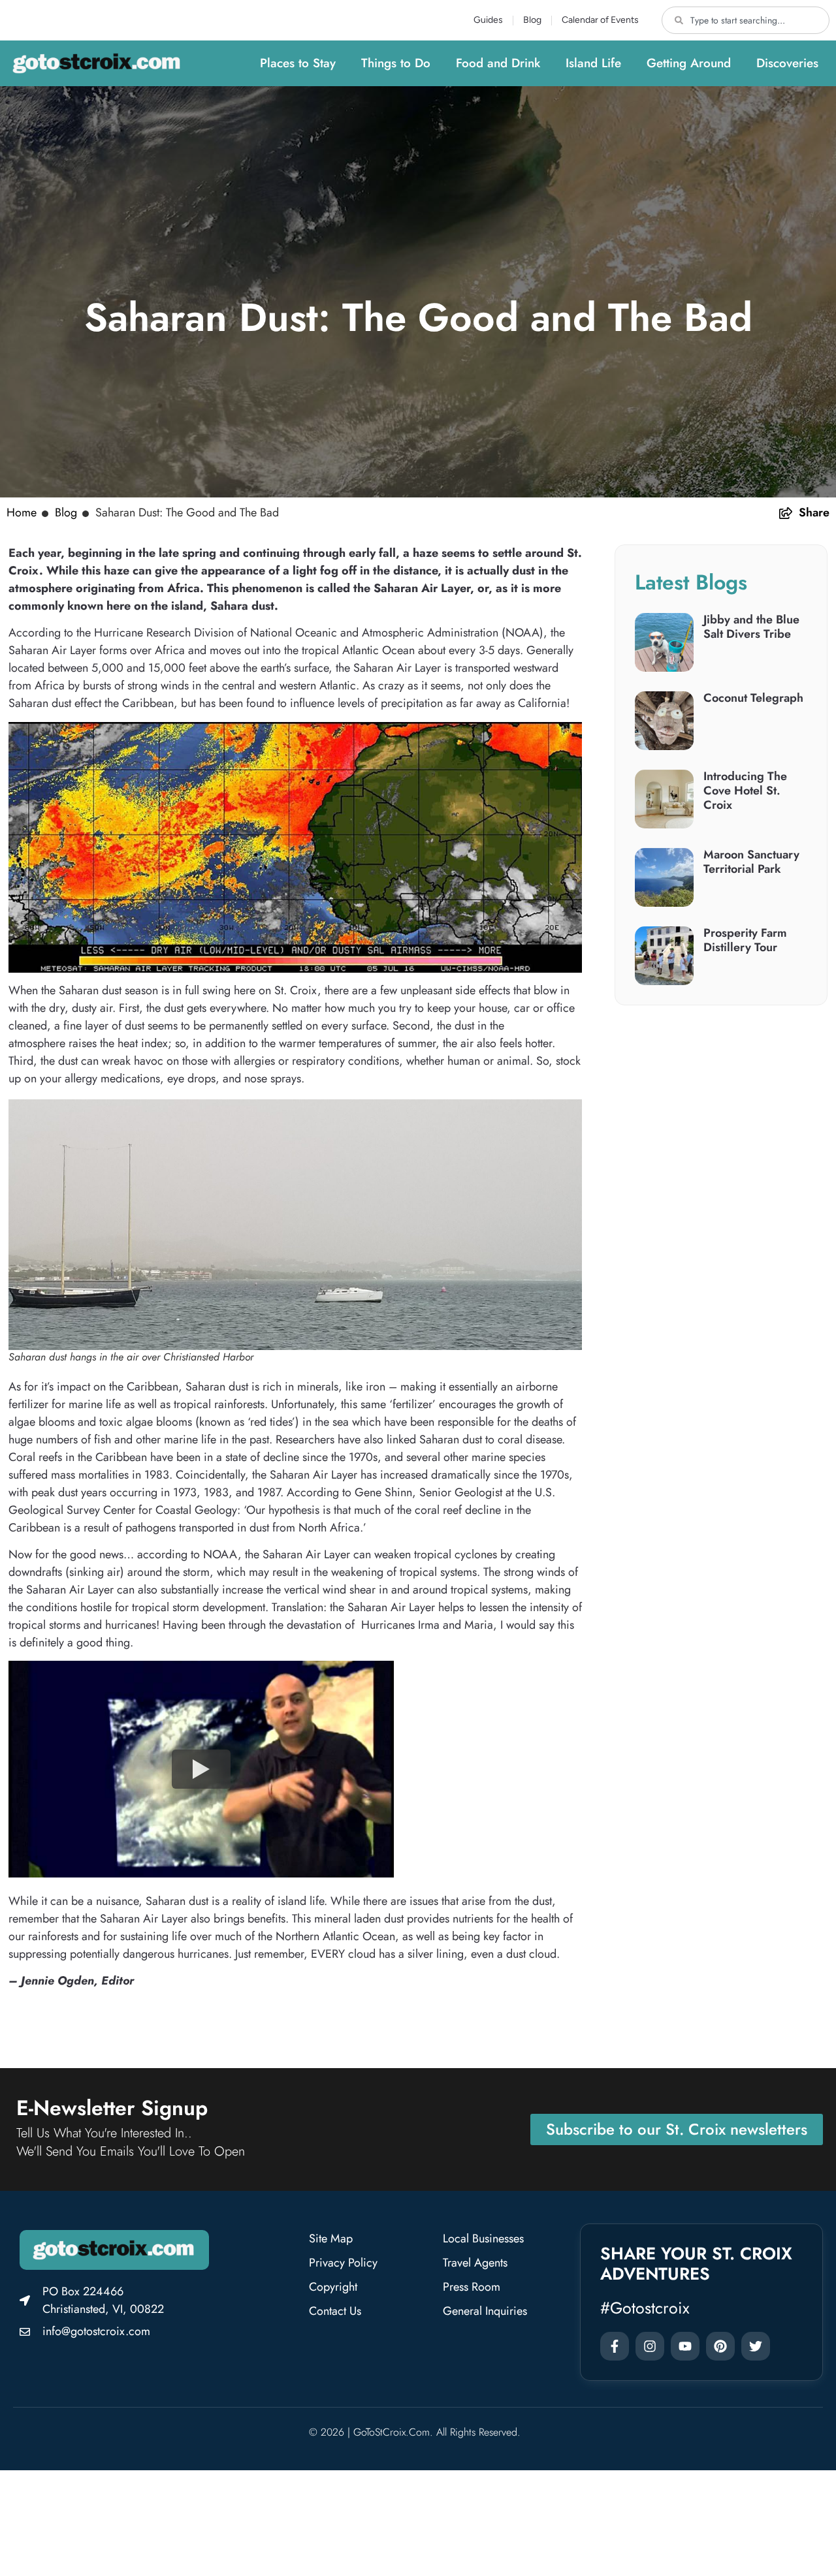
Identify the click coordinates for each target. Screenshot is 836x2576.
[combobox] (746, 20)
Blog (532, 20)
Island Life (593, 63)
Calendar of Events (600, 20)
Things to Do (396, 63)
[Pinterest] (720, 2346)
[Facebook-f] (615, 2346)
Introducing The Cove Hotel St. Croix (745, 790)
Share (814, 512)
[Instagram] (650, 2346)
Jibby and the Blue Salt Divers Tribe (751, 627)
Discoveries (787, 63)
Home (22, 512)
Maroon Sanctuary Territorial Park (751, 862)
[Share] (786, 513)
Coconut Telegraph (753, 698)
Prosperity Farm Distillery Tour (745, 940)
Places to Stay (298, 63)
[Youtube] (685, 2346)
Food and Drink (498, 63)
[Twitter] (756, 2346)
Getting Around (689, 63)
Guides (488, 20)
